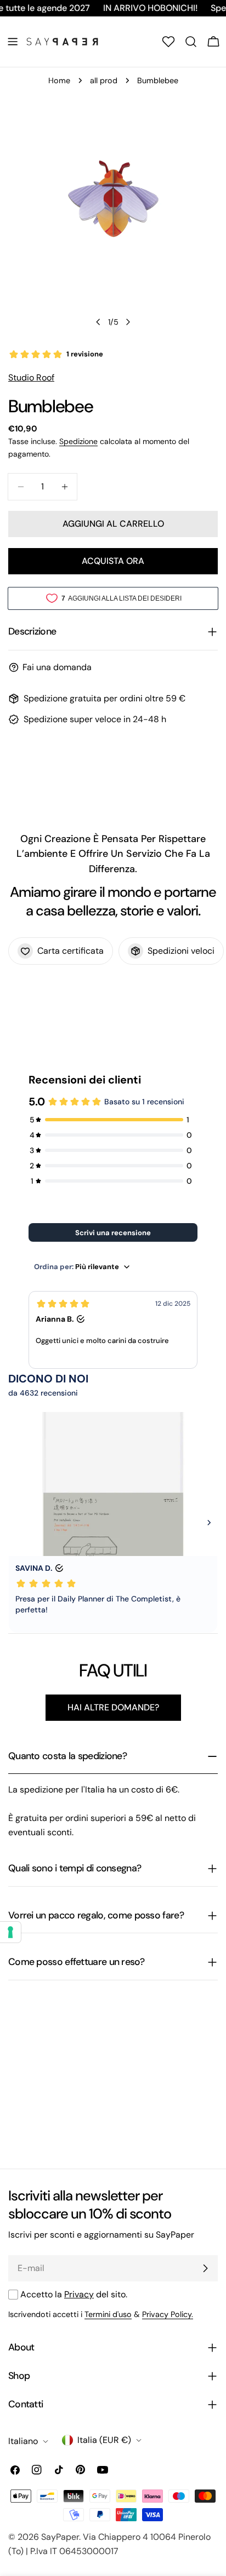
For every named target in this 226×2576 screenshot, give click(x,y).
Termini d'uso (108, 2314)
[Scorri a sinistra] (98, 322)
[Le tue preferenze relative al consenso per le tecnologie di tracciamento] (10, 1932)
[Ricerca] (191, 42)
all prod (104, 80)
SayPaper (60, 2537)
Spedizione (78, 441)
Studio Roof (31, 378)
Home (59, 80)
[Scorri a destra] (128, 322)
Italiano (23, 2441)
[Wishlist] (168, 42)
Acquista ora (113, 561)
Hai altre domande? (113, 1707)
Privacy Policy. (168, 2314)
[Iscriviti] (205, 2268)
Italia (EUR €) (104, 2440)
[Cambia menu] (13, 42)
